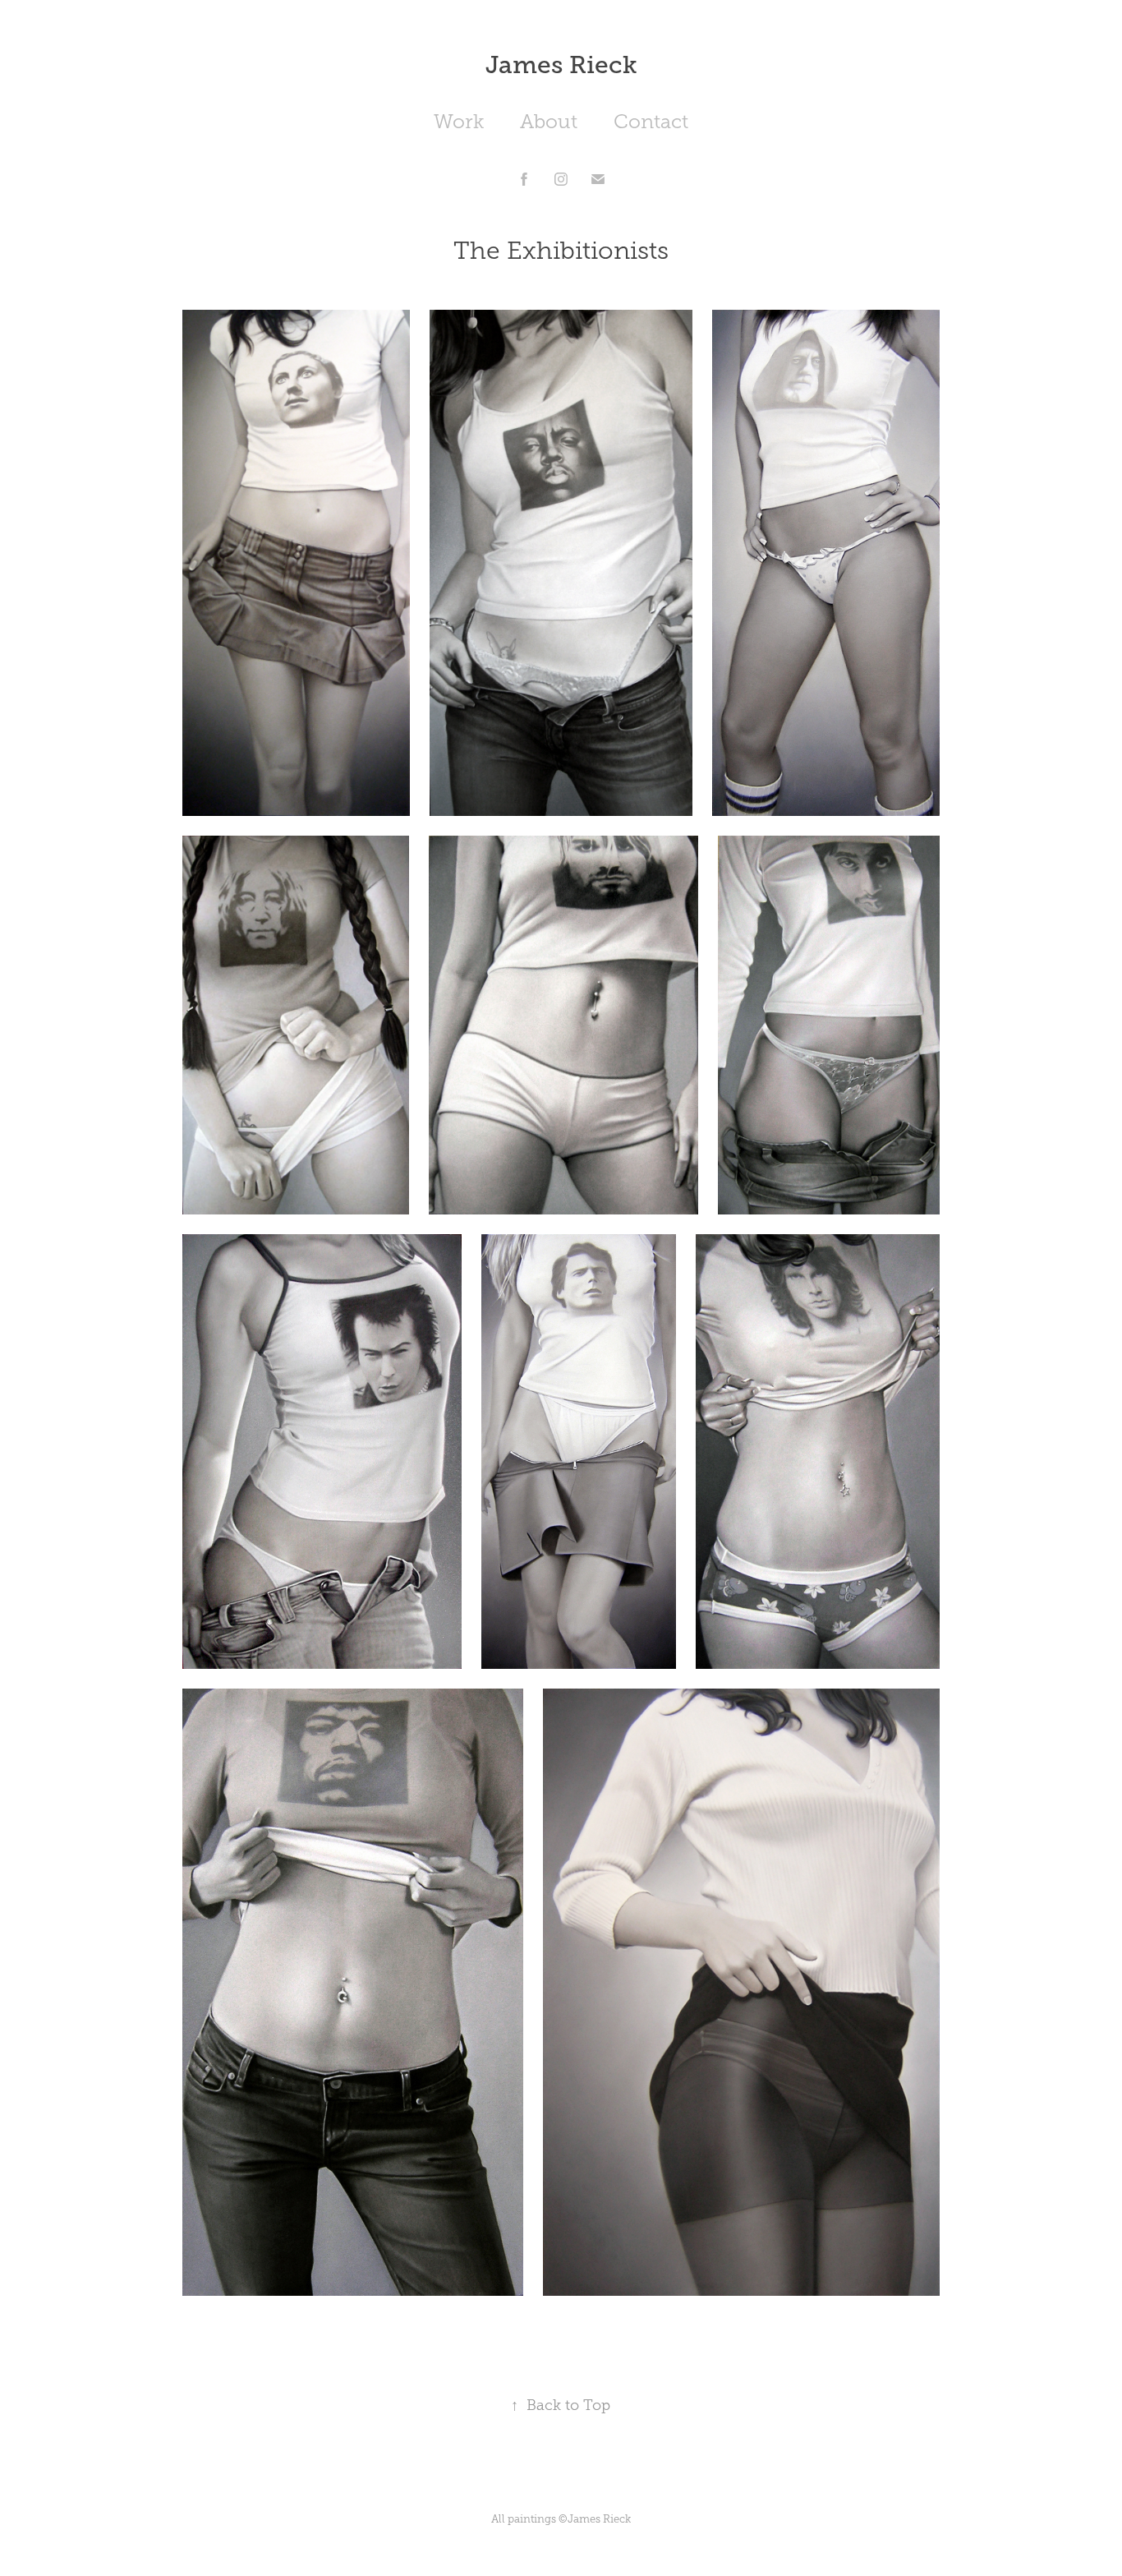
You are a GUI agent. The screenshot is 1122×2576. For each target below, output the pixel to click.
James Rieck (561, 65)
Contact (651, 122)
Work (459, 122)
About (549, 122)
